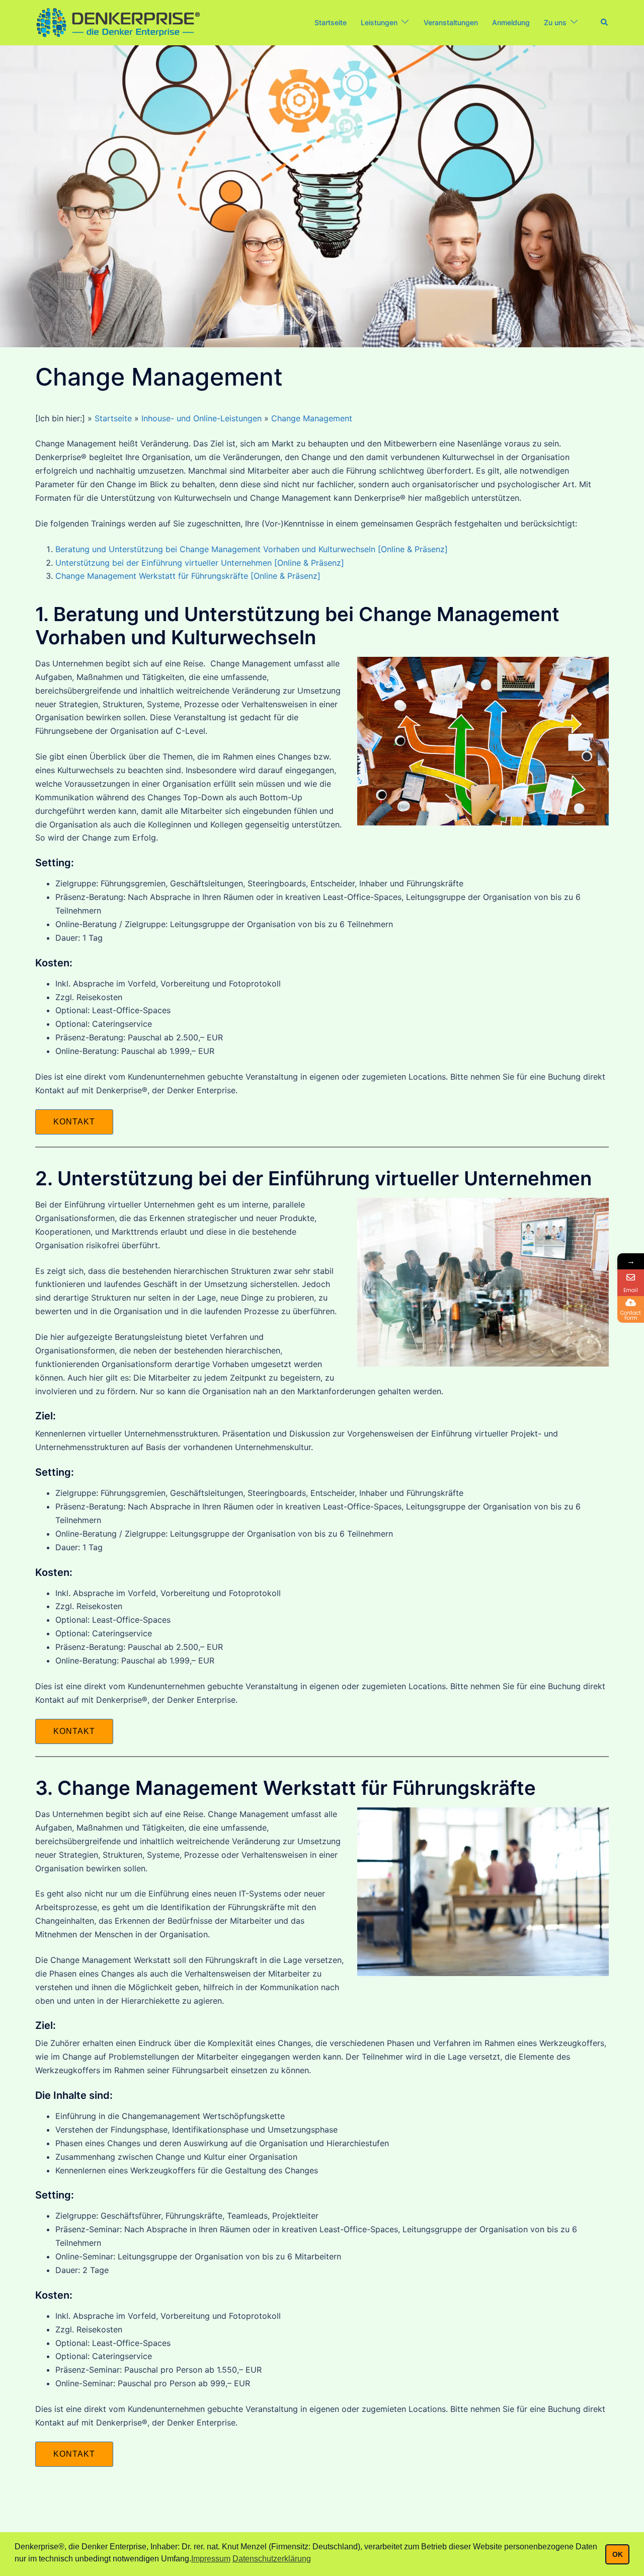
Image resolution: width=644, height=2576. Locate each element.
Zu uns (555, 22)
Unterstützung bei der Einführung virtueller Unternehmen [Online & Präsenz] (200, 563)
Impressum (211, 2559)
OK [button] (618, 2554)
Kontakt (74, 1122)
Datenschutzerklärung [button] (272, 2559)
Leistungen (379, 22)
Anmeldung (511, 22)
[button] (605, 23)
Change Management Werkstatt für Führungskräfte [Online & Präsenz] (188, 576)
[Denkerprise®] (118, 22)
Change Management (312, 418)
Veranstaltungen (451, 22)
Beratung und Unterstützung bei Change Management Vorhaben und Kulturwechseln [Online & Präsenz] (252, 549)
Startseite (331, 22)
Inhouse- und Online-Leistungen (202, 418)
